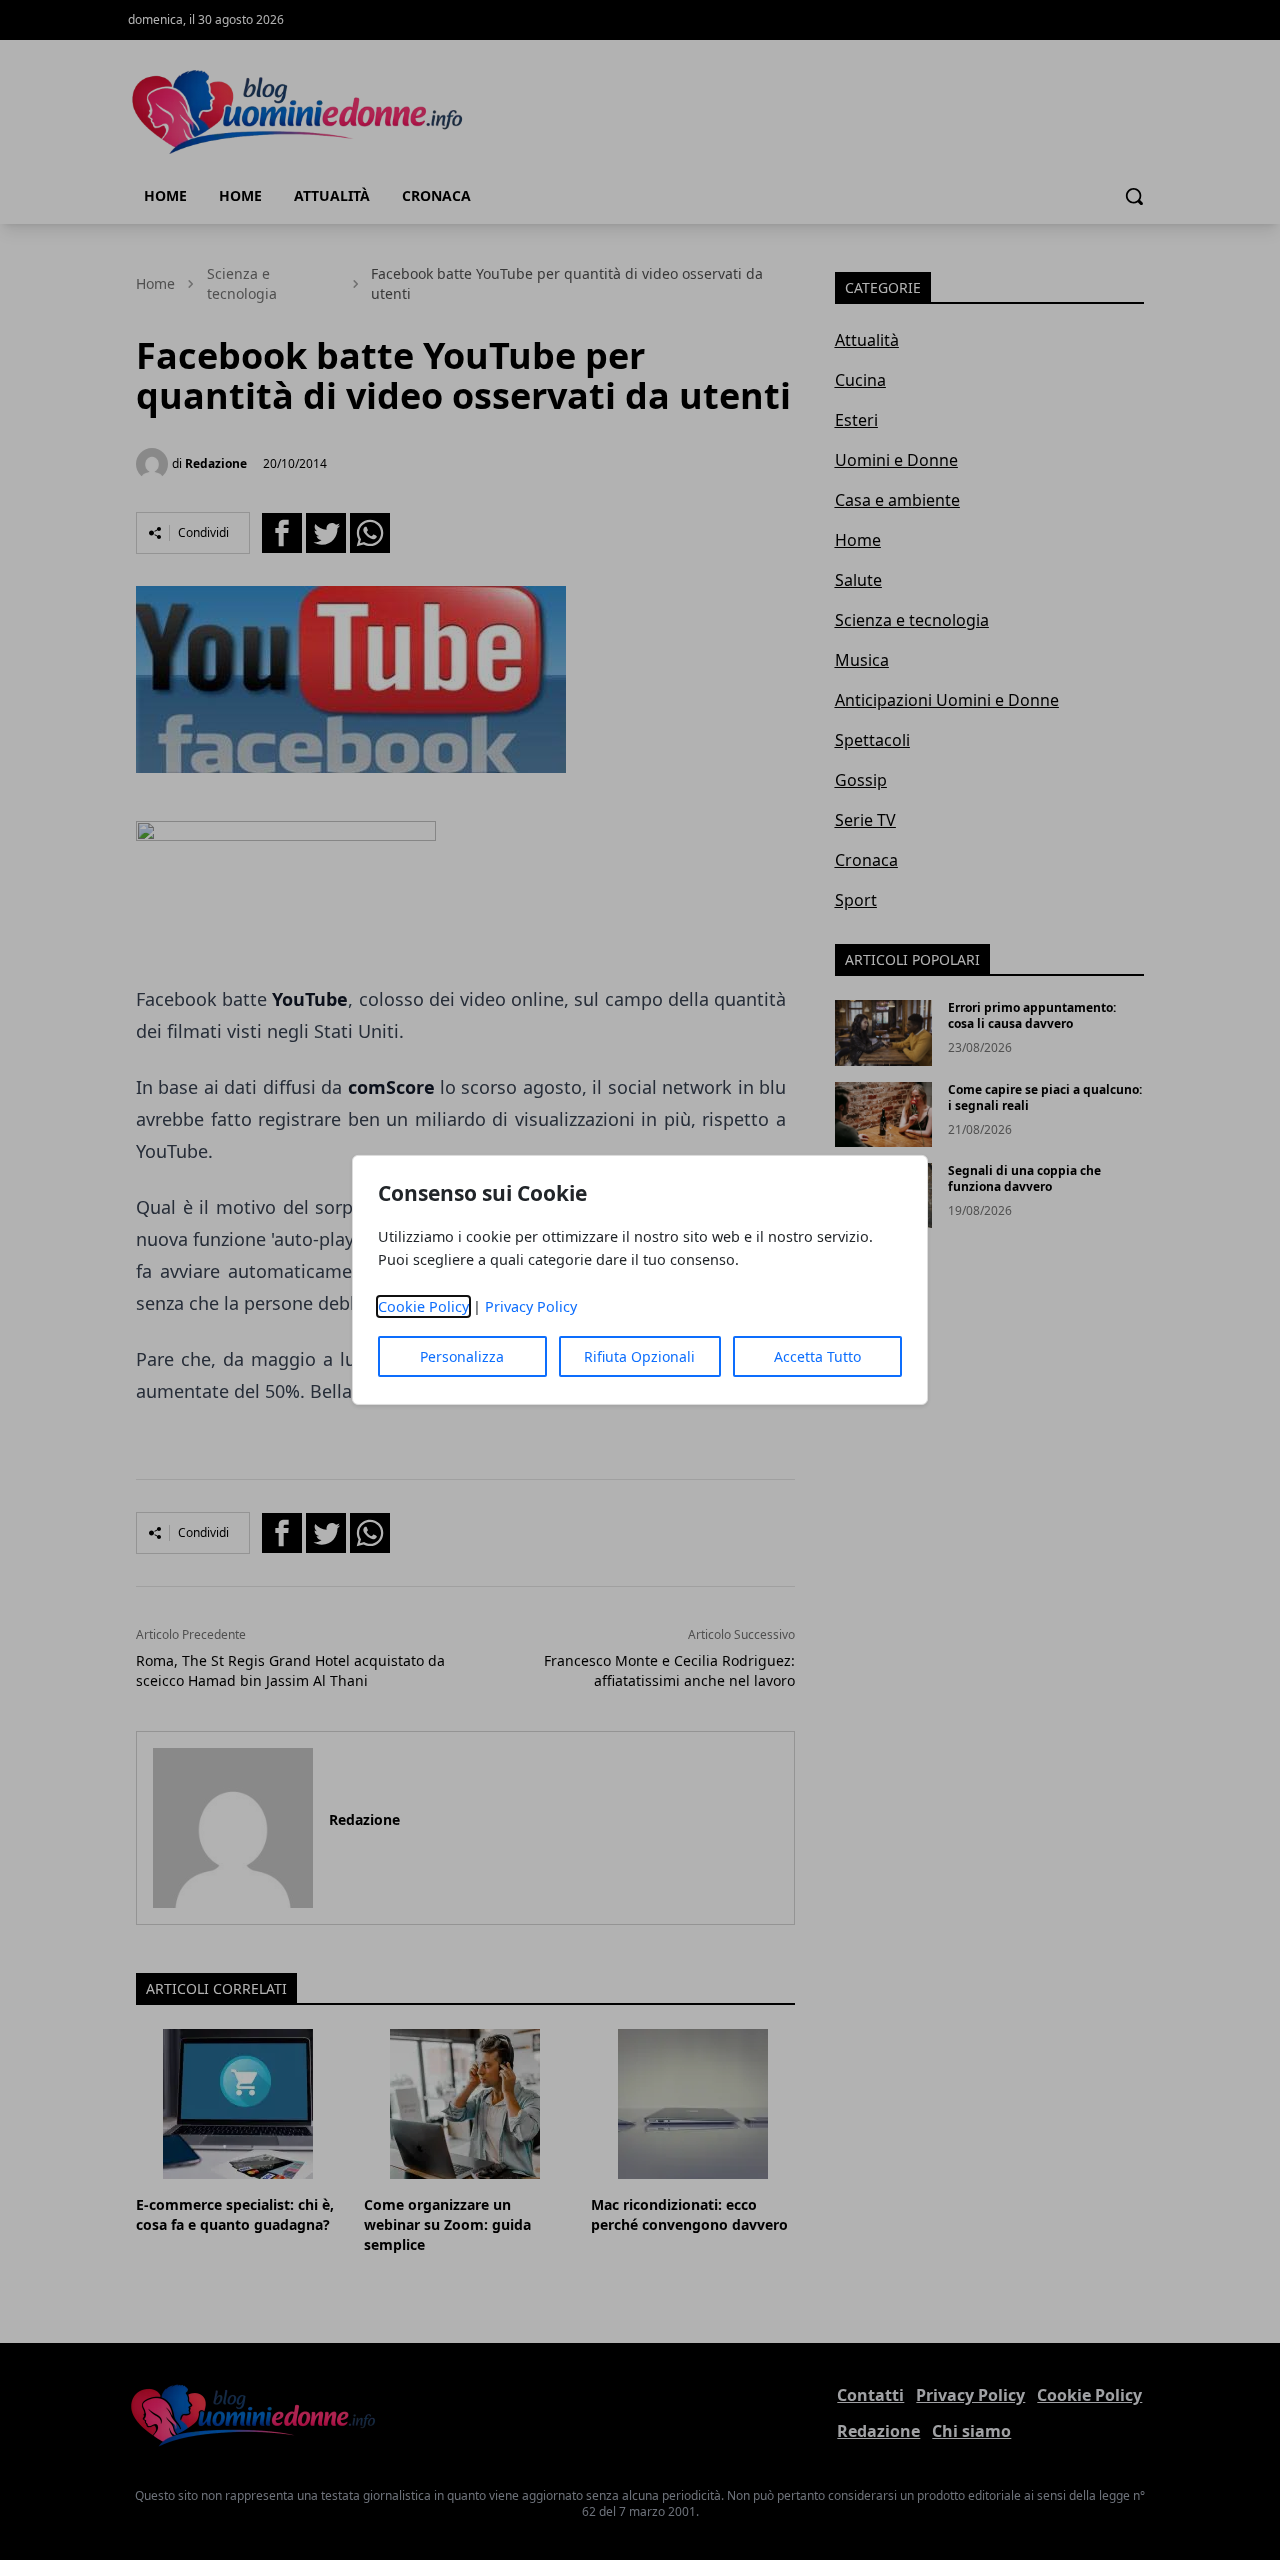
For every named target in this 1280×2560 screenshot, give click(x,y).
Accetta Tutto (817, 1356)
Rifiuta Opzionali (639, 1356)
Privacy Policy (531, 1306)
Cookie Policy (423, 1306)
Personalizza (462, 1356)
